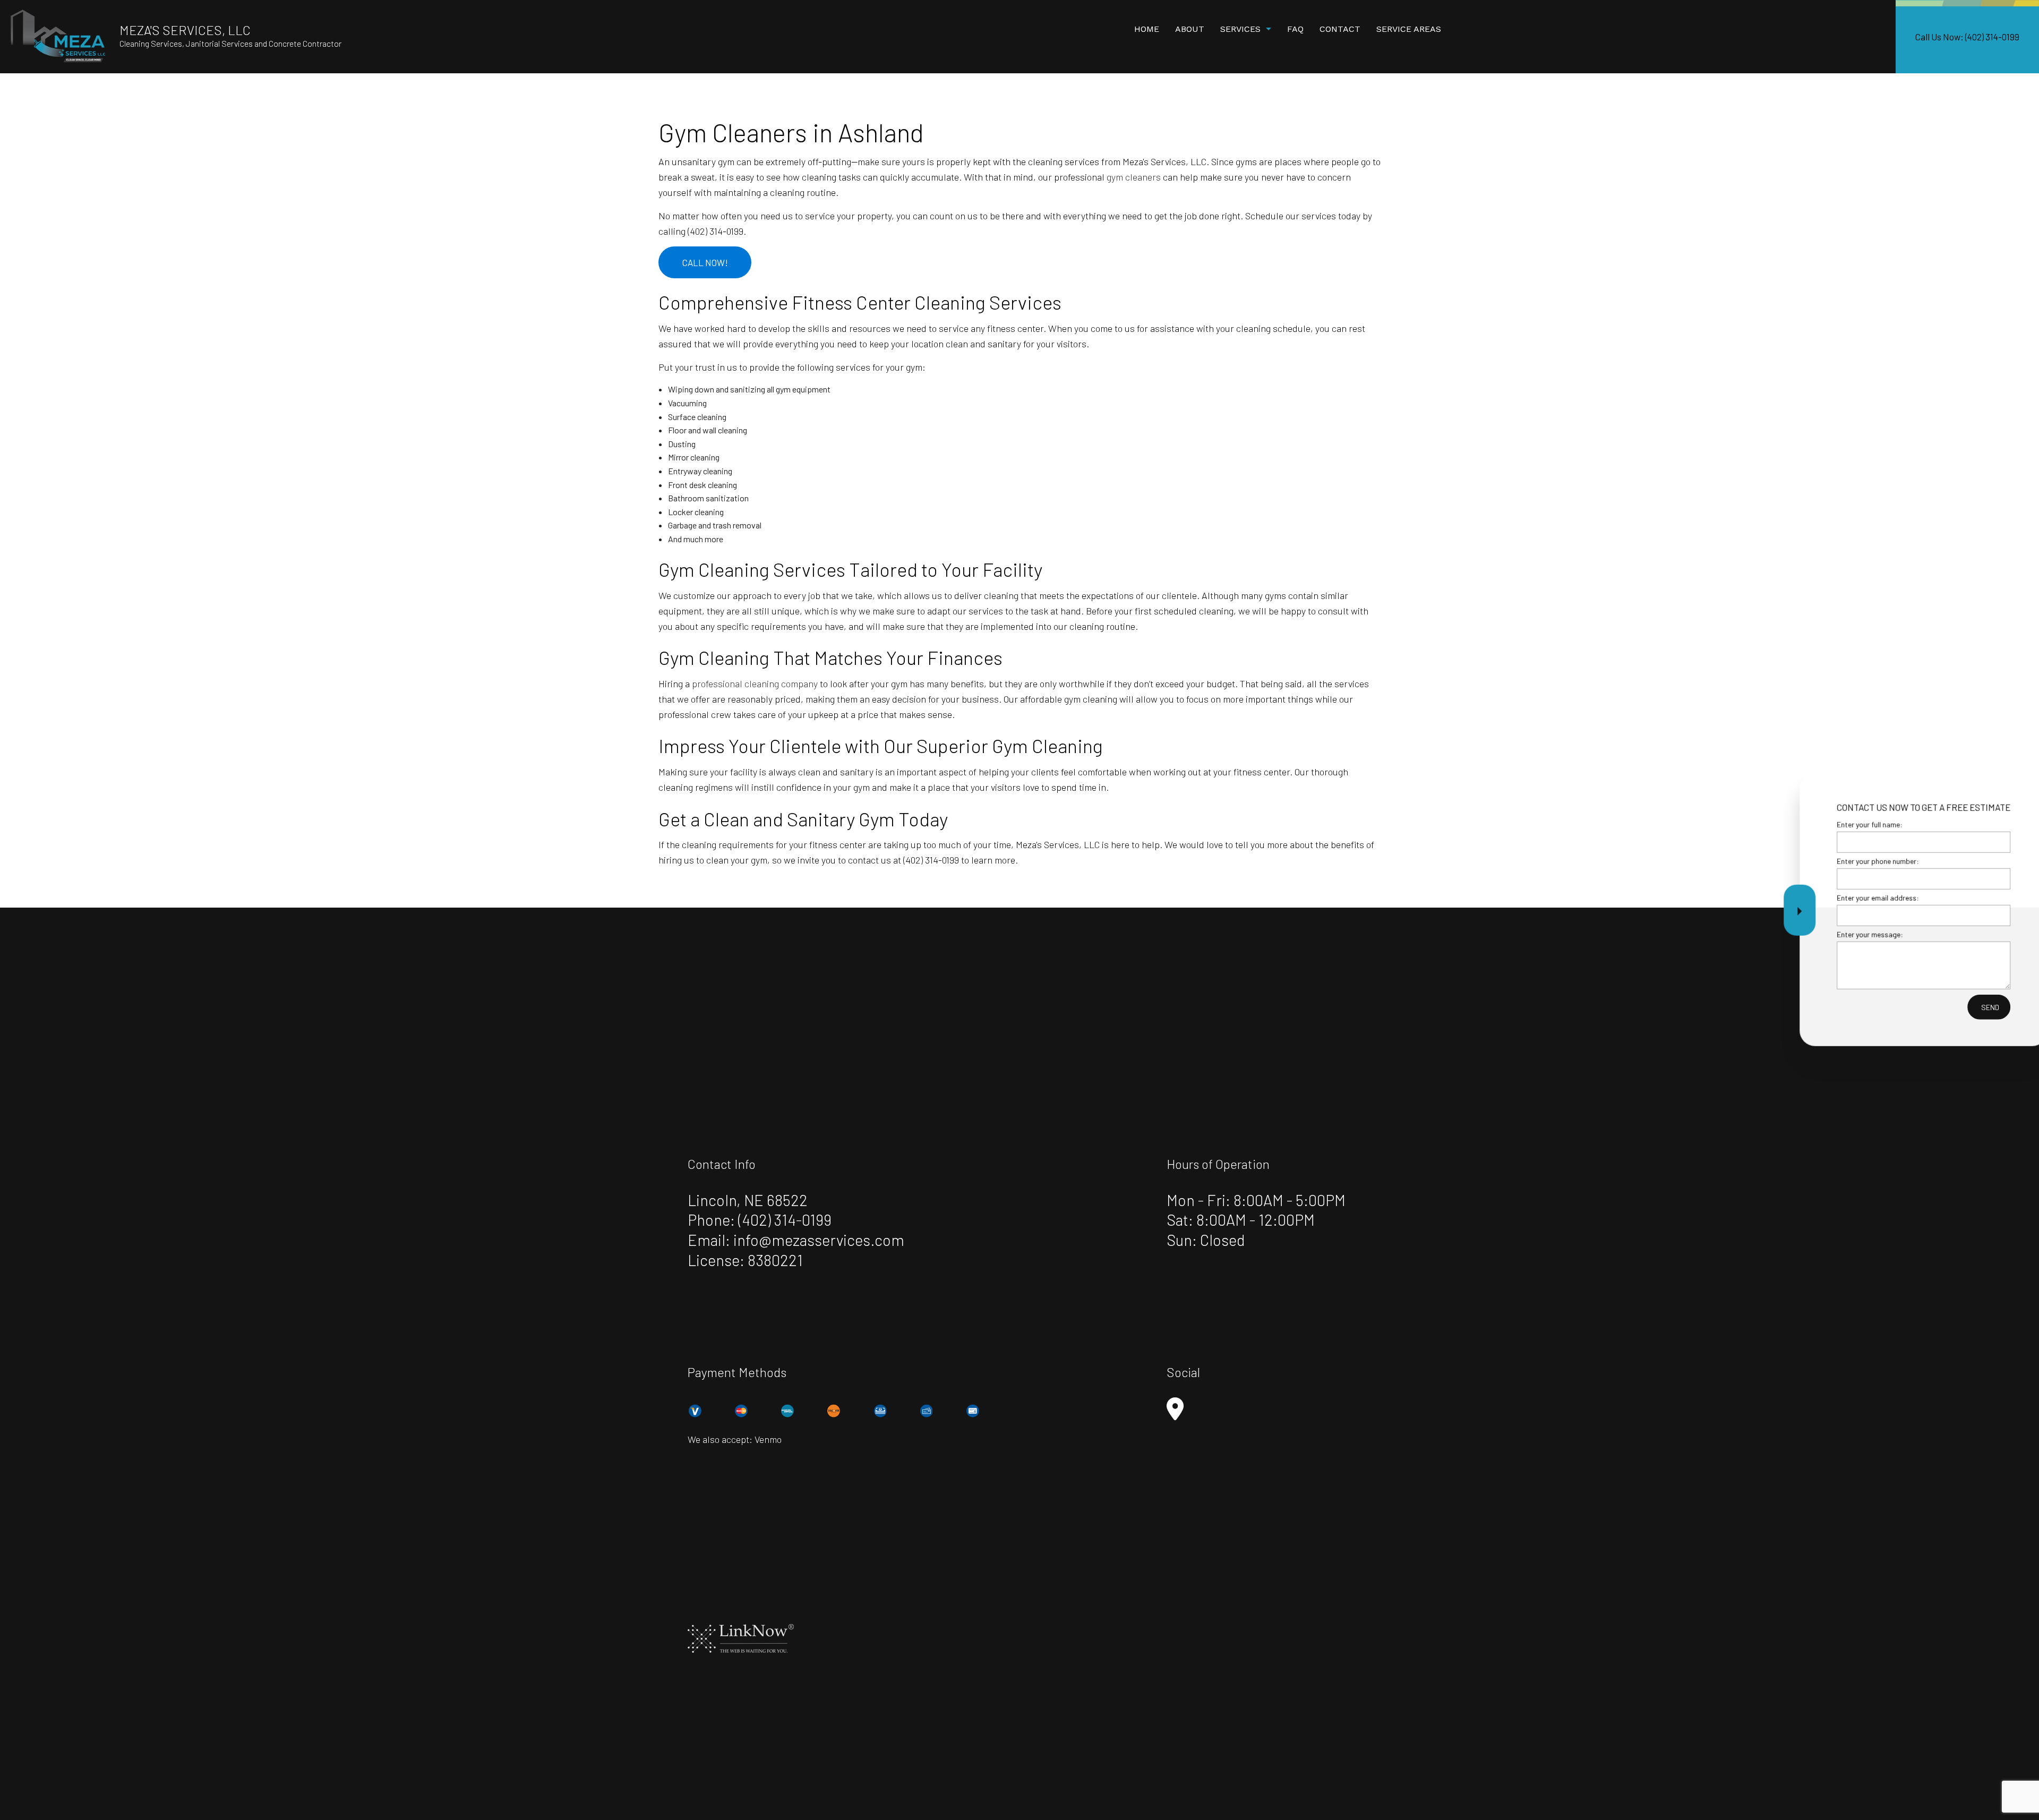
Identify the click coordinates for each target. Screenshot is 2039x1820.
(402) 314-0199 (785, 1220)
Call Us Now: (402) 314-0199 (1967, 37)
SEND (1941, 1007)
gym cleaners (1134, 177)
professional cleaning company (755, 683)
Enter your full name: (1820, 824)
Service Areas (1409, 29)
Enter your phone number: (1828, 861)
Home (1147, 29)
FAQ (1295, 29)
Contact (1340, 29)
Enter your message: (1820, 934)
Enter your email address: (1828, 898)
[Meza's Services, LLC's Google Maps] (1175, 1414)
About (1190, 29)
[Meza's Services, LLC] (58, 35)
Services (1240, 29)
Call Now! (705, 262)
